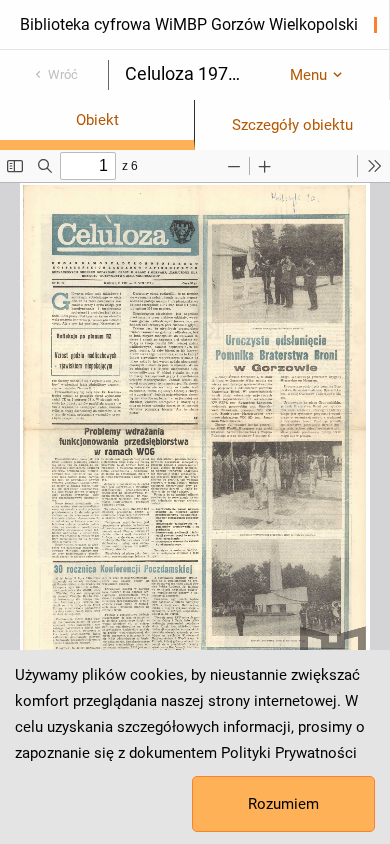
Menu (308, 75)
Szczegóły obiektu (292, 125)
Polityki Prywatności (289, 753)
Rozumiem (283, 804)
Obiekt (97, 120)
